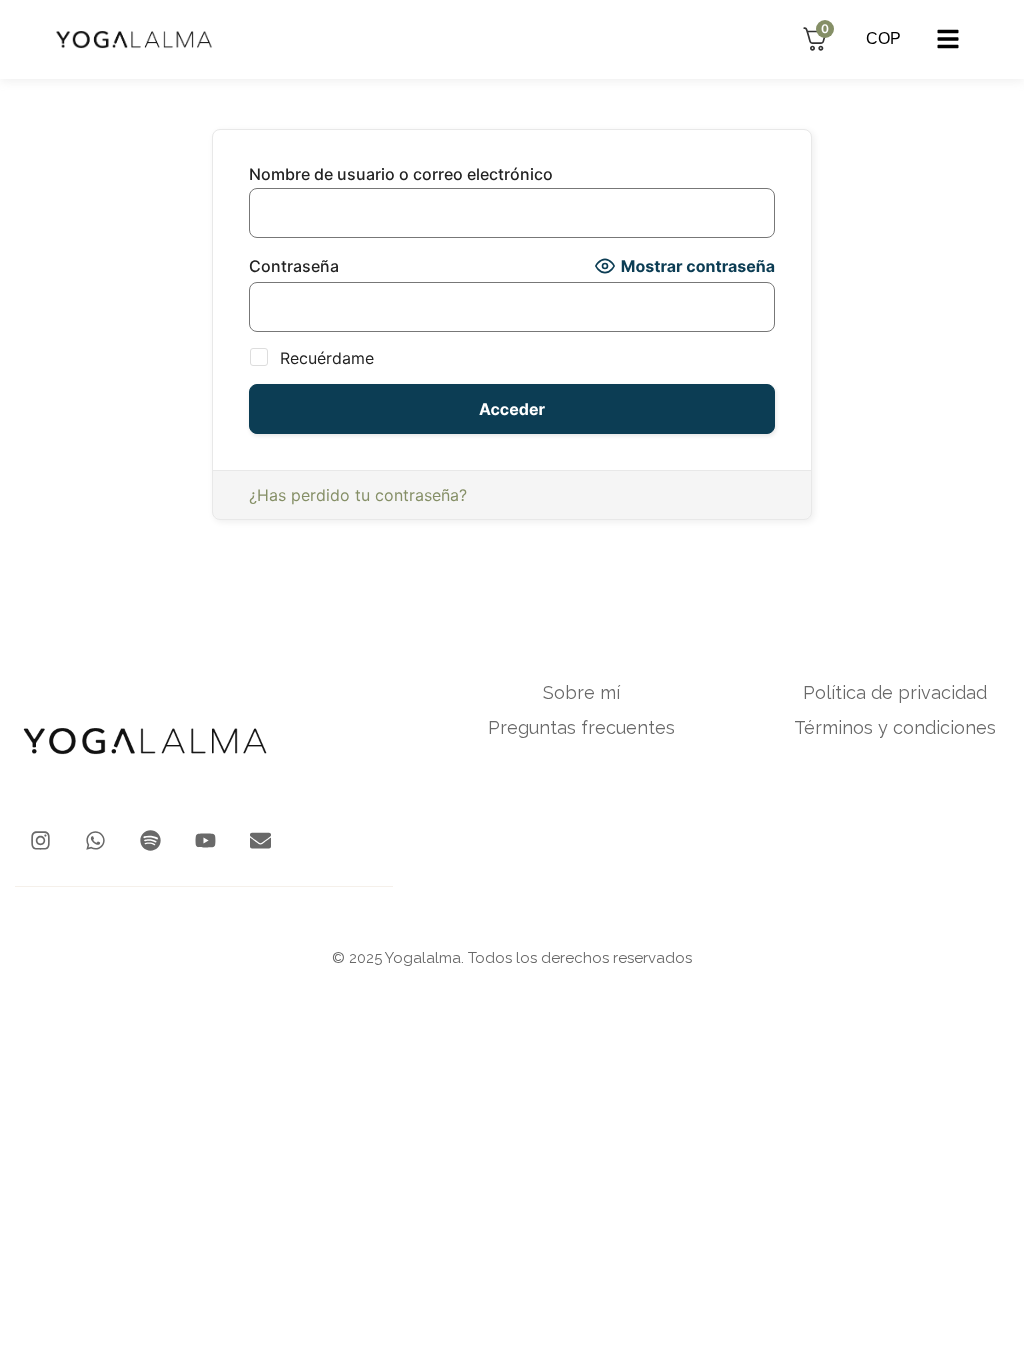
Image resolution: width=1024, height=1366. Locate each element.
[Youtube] (205, 840)
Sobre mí (581, 693)
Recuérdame (324, 358)
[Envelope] (260, 840)
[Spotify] (150, 840)
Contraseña (294, 266)
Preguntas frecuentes (581, 728)
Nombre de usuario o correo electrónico (401, 174)
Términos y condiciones (895, 728)
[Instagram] (40, 840)
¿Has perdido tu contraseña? (358, 495)
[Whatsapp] (95, 840)
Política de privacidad (895, 693)
